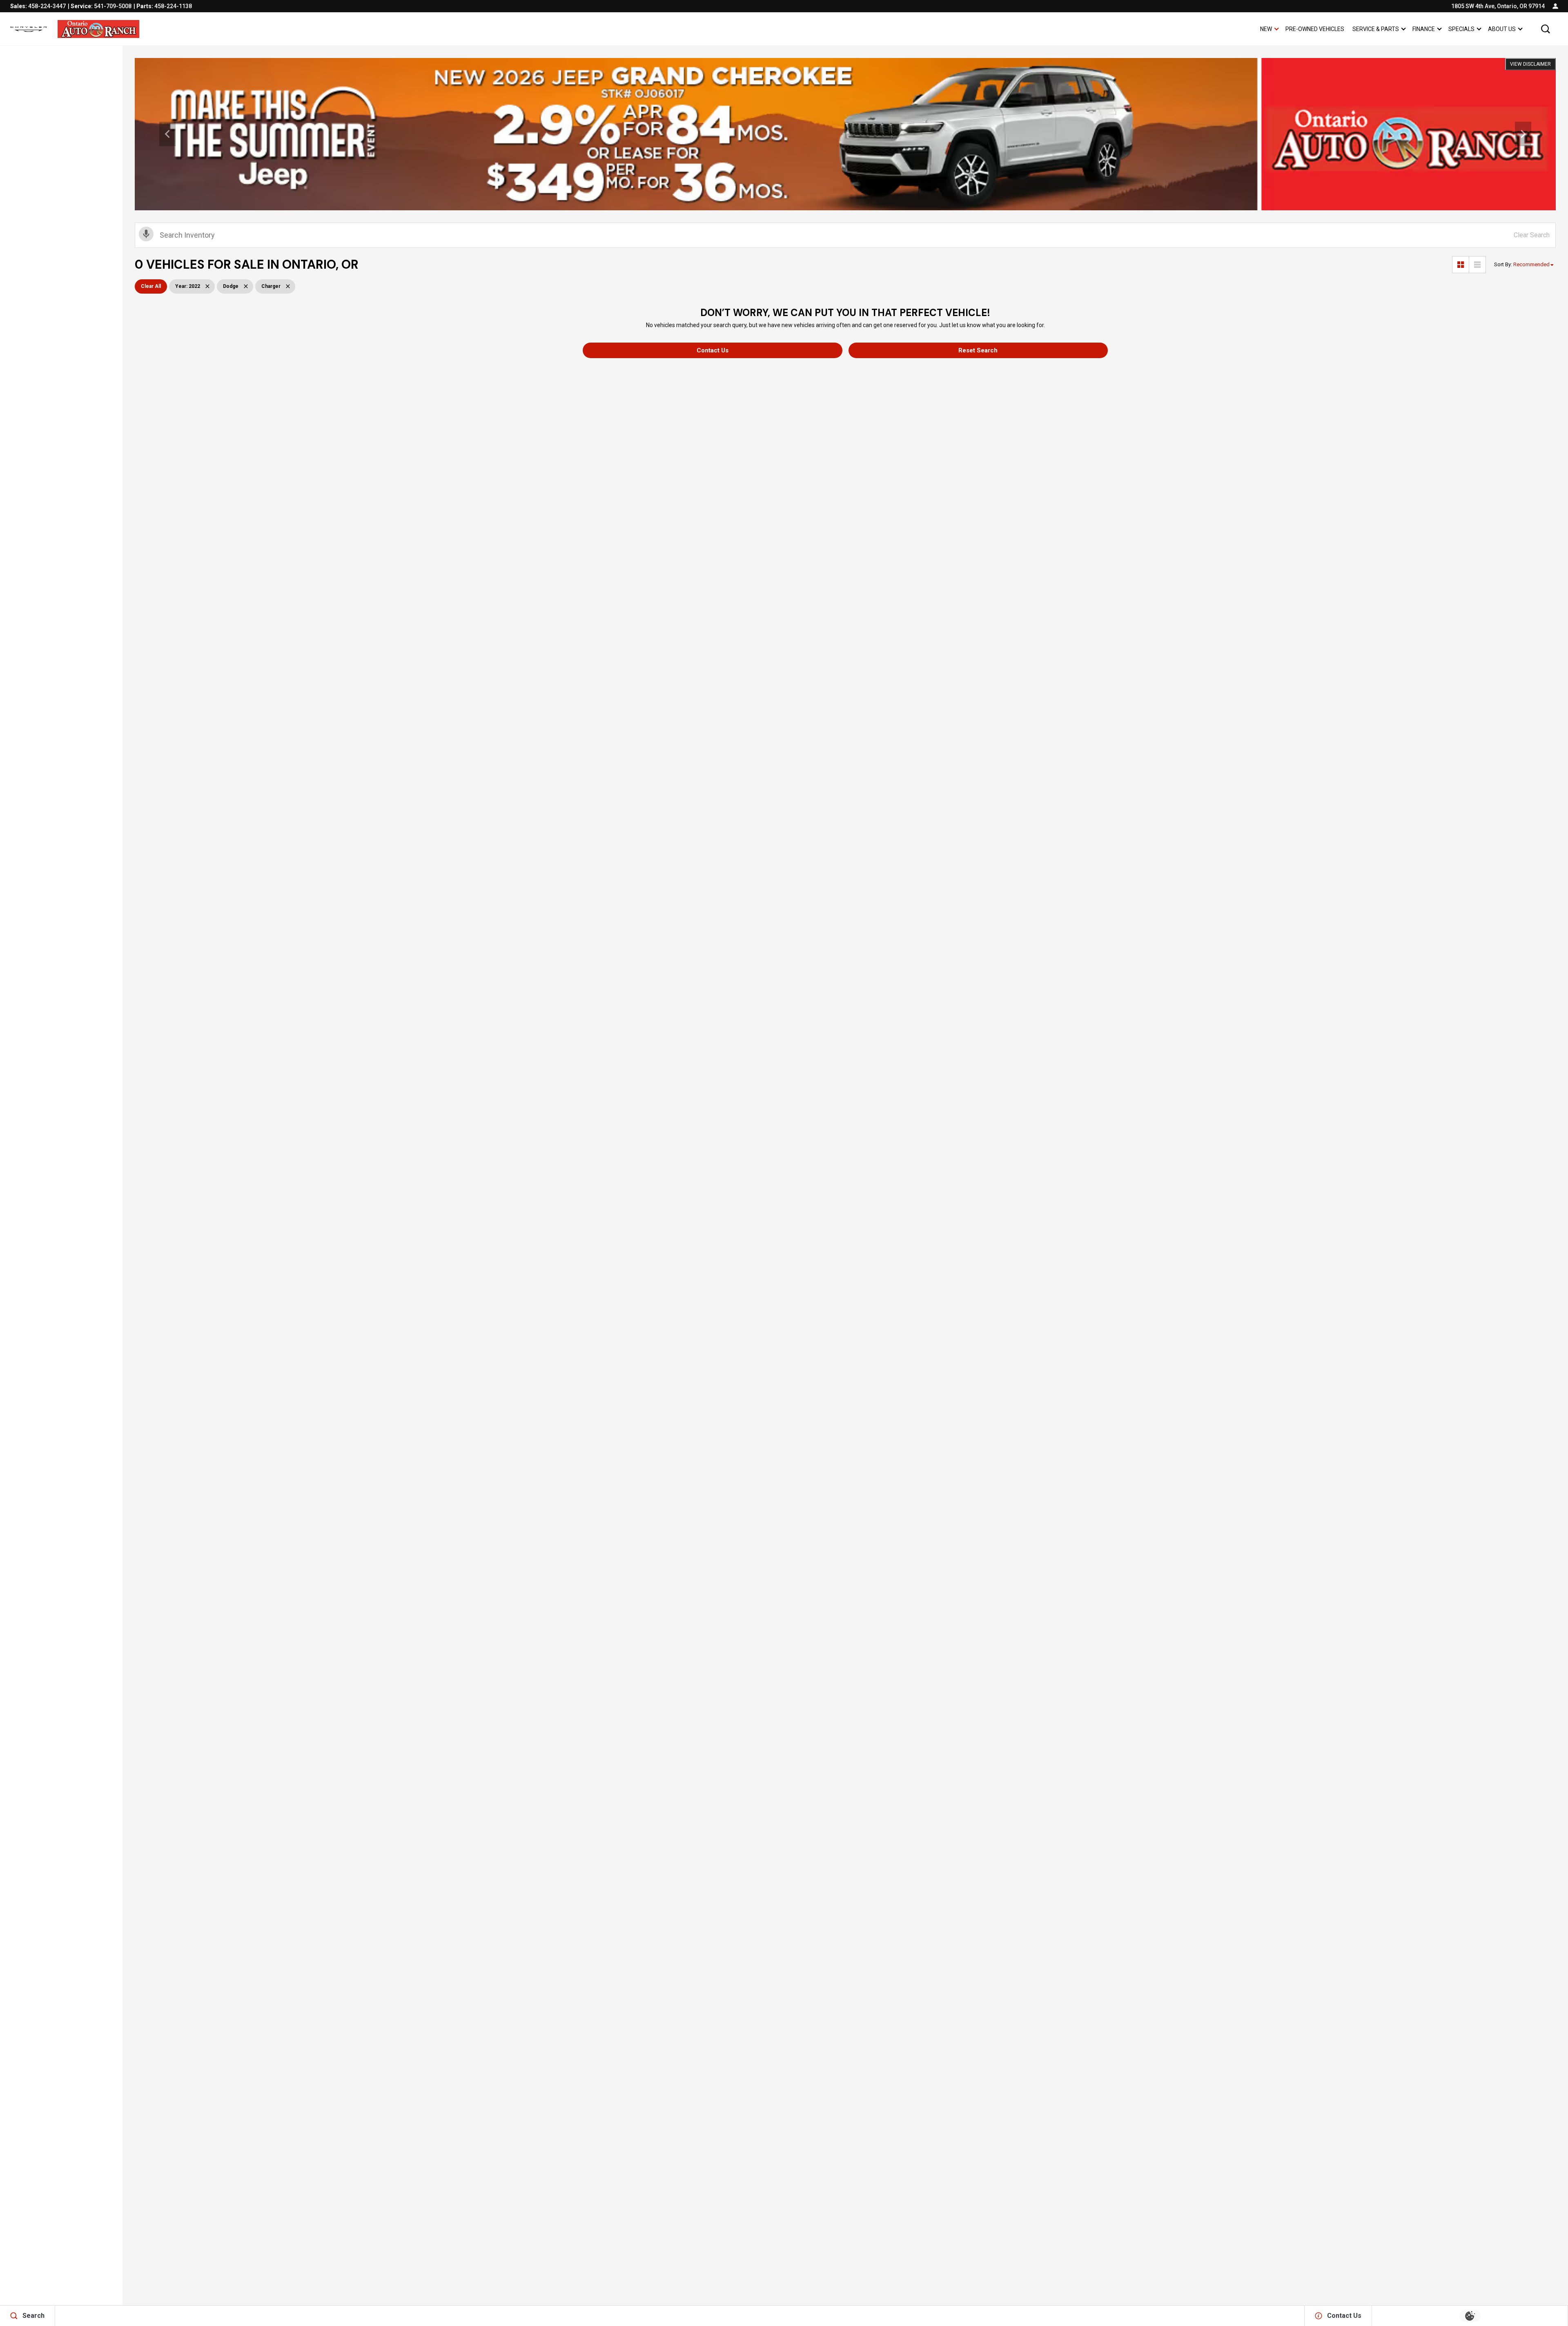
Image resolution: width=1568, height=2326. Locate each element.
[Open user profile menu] (1555, 6)
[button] (1546, 29)
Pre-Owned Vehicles (1315, 29)
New (1266, 29)
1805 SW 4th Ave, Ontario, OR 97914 (1498, 6)
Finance (1424, 29)
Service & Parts (1375, 30)
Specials (1461, 29)
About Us (1502, 29)
